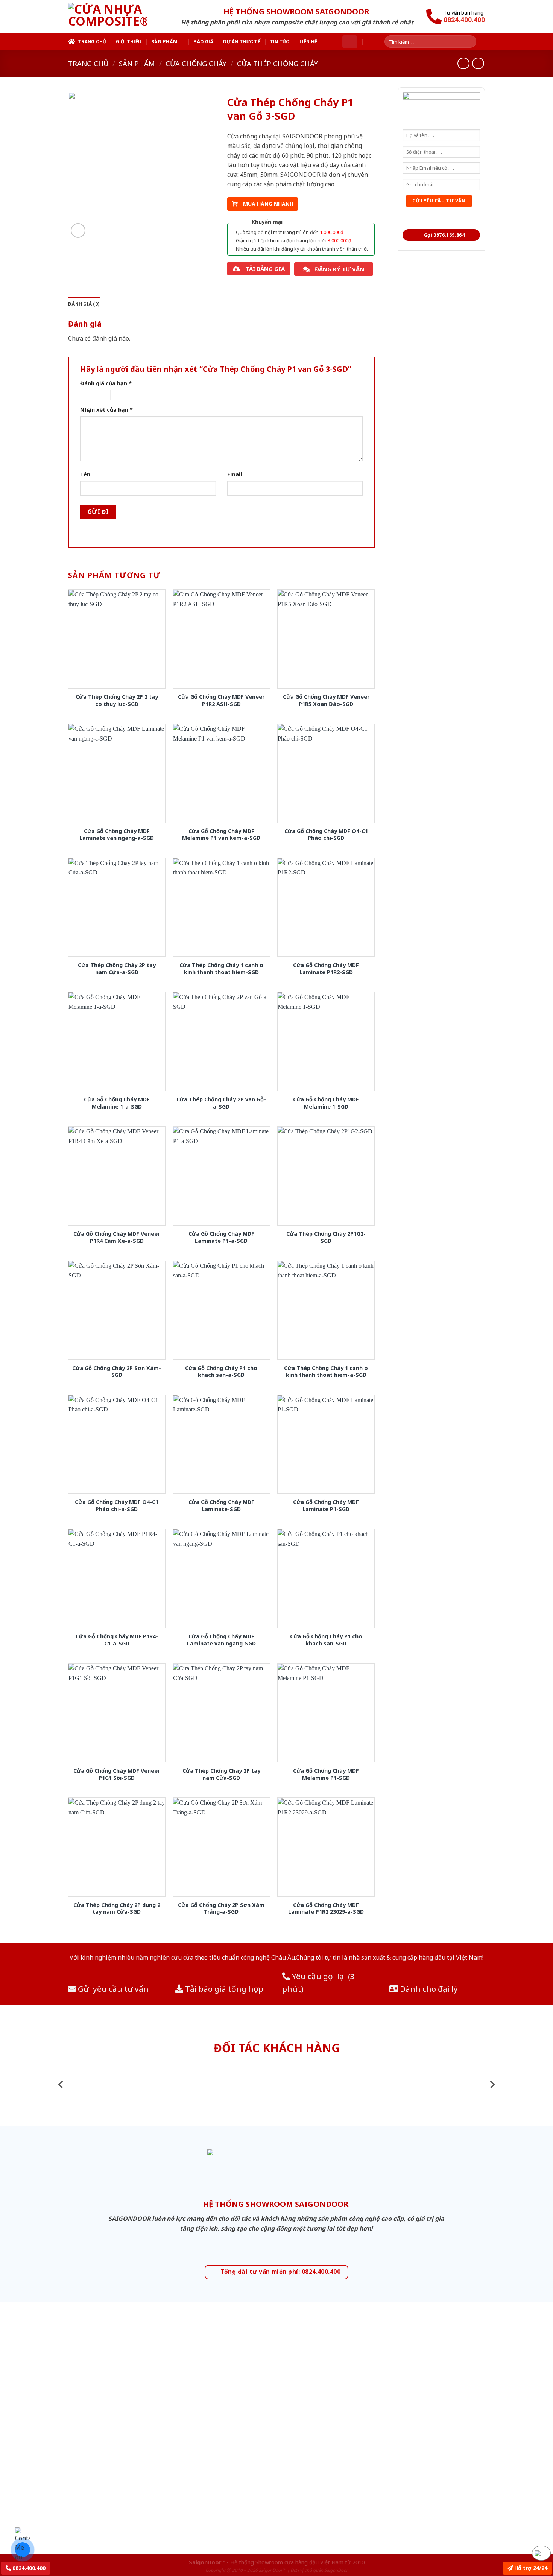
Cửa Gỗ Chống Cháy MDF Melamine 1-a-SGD (117, 1103)
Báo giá (204, 42)
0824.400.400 (28, 2568)
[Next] (492, 2085)
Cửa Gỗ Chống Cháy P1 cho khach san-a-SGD (221, 1372)
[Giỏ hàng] (350, 42)
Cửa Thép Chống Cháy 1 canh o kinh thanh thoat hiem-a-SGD (326, 1372)
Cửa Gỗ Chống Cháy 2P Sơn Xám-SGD (117, 1372)
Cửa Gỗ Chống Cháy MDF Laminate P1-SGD (326, 1506)
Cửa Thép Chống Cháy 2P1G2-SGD (326, 1237)
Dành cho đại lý (428, 1989)
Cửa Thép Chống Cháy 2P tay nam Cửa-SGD (221, 1774)
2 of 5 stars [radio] (124, 395)
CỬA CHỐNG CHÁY (196, 63)
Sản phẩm (164, 42)
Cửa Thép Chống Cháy (277, 63)
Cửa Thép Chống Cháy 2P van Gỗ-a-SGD (221, 1103)
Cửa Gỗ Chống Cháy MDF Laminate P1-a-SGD (221, 1237)
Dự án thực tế (242, 42)
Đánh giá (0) (84, 304)
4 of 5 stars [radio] (205, 395)
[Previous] (61, 2085)
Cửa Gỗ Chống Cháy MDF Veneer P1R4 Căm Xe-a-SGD (117, 1237)
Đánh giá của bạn (106, 383)
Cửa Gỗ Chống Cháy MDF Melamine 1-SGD (326, 1103)
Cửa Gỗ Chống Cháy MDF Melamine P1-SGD (326, 1774)
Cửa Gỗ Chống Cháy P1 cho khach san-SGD (326, 1640)
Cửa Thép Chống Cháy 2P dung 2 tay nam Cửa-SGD (117, 1909)
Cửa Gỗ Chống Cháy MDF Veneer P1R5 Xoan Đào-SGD (326, 700)
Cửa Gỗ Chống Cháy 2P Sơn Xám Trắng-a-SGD (221, 1909)
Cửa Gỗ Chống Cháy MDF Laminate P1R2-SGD (326, 969)
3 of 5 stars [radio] (162, 395)
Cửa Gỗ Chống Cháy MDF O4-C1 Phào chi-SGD (326, 835)
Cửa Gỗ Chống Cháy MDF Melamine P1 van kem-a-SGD (221, 835)
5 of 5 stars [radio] (253, 395)
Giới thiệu (129, 42)
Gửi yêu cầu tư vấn (112, 1989)
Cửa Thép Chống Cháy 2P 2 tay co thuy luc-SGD (117, 700)
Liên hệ (308, 42)
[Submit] (473, 42)
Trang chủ (92, 42)
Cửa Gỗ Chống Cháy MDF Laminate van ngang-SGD (221, 1640)
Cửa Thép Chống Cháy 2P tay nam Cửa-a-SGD (117, 969)
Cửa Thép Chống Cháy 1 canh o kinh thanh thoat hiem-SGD (221, 969)
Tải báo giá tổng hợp (223, 1989)
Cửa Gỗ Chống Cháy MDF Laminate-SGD (221, 1506)
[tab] (84, 304)
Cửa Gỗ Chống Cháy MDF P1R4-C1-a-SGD (117, 1640)
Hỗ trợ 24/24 (530, 2568)
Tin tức (280, 42)
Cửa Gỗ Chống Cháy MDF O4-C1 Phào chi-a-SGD (117, 1506)
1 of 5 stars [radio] (89, 395)
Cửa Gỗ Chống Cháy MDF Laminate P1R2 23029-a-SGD (326, 1909)
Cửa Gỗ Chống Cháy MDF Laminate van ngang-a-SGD (117, 835)
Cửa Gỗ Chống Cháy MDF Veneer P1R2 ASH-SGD (221, 700)
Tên (85, 474)
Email (235, 474)
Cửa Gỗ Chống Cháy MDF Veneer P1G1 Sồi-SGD (117, 1774)
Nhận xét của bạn (106, 410)
